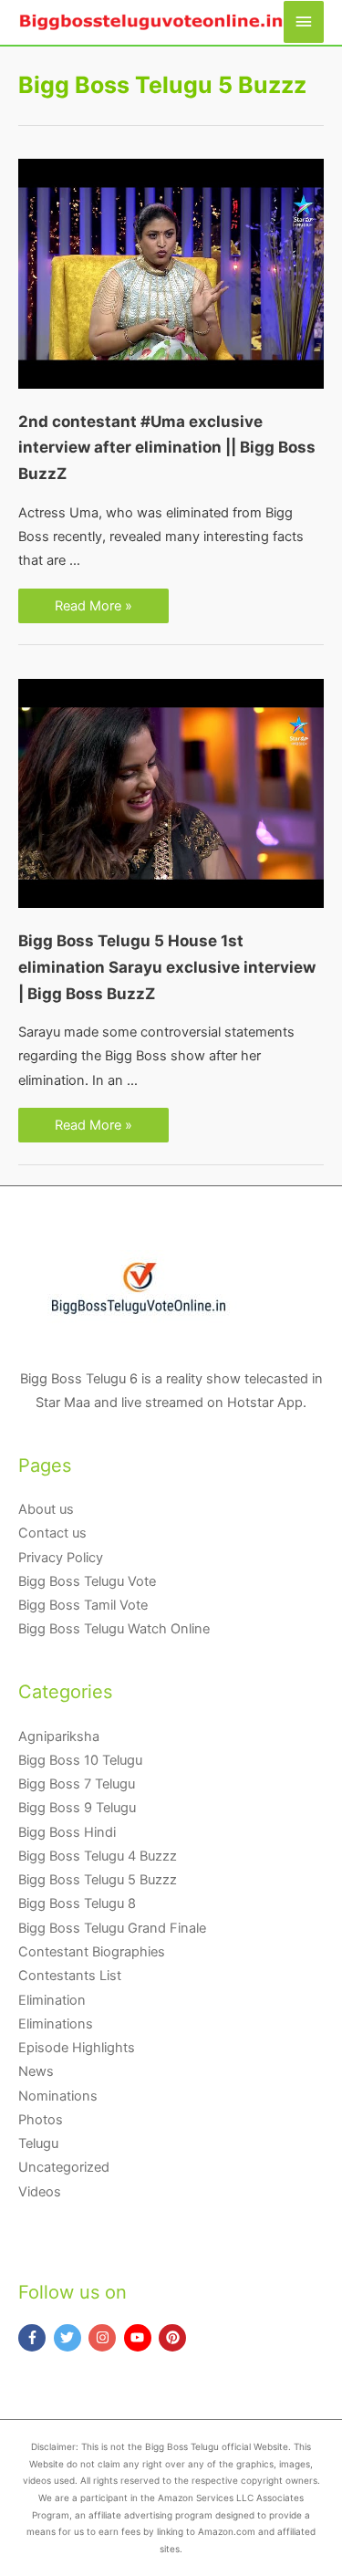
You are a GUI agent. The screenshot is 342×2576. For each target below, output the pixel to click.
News (36, 2071)
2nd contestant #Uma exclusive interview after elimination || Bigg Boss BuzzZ (167, 448)
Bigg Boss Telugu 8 (77, 1903)
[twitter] (70, 2338)
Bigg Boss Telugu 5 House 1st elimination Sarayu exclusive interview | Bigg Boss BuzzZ (167, 967)
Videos (40, 2192)
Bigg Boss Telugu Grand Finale (112, 1928)
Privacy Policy (61, 1558)
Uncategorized (64, 2167)
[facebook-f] (34, 2338)
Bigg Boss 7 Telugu (77, 1784)
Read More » (93, 607)
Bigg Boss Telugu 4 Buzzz (98, 1856)
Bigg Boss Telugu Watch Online (114, 1629)
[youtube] (140, 2338)
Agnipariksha (59, 1736)
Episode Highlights (77, 2048)
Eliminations (56, 2024)
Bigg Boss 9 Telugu (77, 1808)
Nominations (58, 2096)
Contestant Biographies (92, 1952)
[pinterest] (175, 2338)
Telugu (38, 2143)
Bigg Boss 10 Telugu (80, 1760)
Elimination (52, 2000)
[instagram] (104, 2338)
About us (46, 1509)
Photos (41, 2120)
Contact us (52, 1533)
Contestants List (70, 1976)
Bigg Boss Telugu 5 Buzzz (98, 1880)
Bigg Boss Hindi (67, 1832)
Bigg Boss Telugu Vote (87, 1581)
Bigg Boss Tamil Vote (83, 1605)
